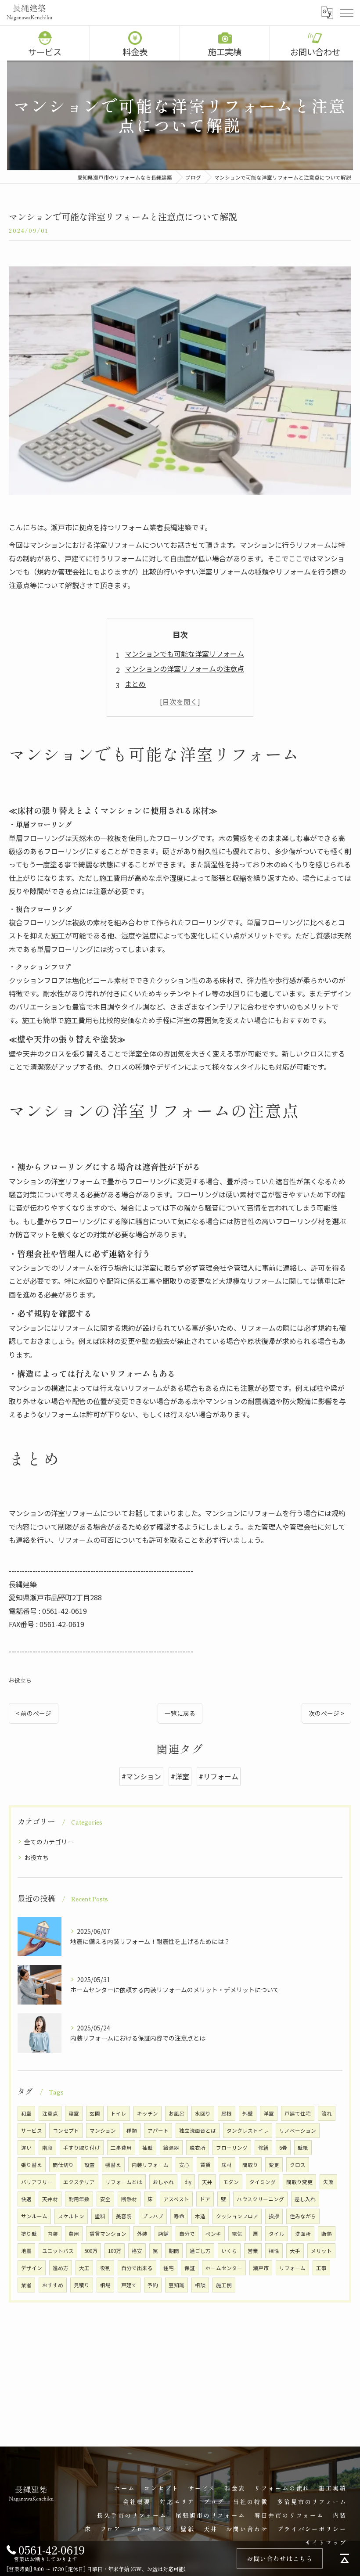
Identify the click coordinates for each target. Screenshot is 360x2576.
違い (26, 2148)
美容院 (124, 2216)
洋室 (269, 2113)
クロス (298, 2165)
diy (188, 2182)
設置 (90, 2165)
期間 (174, 2251)
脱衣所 (198, 2148)
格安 (137, 2251)
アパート (158, 2130)
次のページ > (326, 1713)
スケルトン (71, 2216)
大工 (84, 2268)
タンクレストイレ (248, 2130)
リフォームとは (124, 2182)
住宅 (169, 2268)
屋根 (227, 2113)
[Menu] (346, 12)
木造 (200, 2216)
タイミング (263, 2182)
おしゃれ (163, 2182)
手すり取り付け (82, 2148)
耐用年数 (79, 2199)
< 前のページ (34, 1713)
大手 (295, 2251)
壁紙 (303, 2148)
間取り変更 (299, 2182)
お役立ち (20, 1680)
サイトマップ (326, 2542)
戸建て (129, 2285)
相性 (274, 2251)
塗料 (100, 2216)
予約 (153, 2285)
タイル (277, 2234)
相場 (105, 2285)
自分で (187, 2234)
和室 (26, 2113)
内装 (53, 2234)
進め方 (61, 2268)
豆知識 (176, 2285)
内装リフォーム (150, 2165)
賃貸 (205, 2165)
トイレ (119, 2113)
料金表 (135, 52)
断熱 (327, 2234)
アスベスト (176, 2199)
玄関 (95, 2113)
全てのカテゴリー (49, 1842)
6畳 (283, 2148)
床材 (227, 2165)
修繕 (263, 2148)
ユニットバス (58, 2251)
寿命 (179, 2216)
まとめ (135, 684)
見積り (82, 2285)
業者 (26, 2285)
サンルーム (34, 2216)
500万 (91, 2251)
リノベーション (298, 2130)
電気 (237, 2234)
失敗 (328, 2182)
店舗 (163, 2234)
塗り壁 (29, 2234)
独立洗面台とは (198, 2130)
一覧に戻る (180, 1713)
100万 (115, 2251)
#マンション (141, 1776)
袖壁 (148, 2148)
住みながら (303, 2216)
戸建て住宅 (298, 2113)
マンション (103, 2130)
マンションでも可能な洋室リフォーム (184, 654)
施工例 (224, 2285)
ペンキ (213, 2234)
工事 (321, 2268)
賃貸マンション (108, 2234)
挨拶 (274, 2216)
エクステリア (79, 2182)
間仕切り (63, 2165)
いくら (229, 2251)
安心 (184, 2165)
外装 (142, 2234)
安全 (105, 2199)
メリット (321, 2251)
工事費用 (121, 2148)
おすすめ (53, 2285)
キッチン (148, 2113)
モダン (231, 2182)
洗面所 (303, 2234)
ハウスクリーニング (260, 2199)
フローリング (232, 2148)
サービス (45, 52)
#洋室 (180, 1776)
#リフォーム (219, 1776)
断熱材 (129, 2199)
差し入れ (305, 2199)
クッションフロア (237, 2216)
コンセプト (66, 2130)
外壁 (248, 2113)
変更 (274, 2165)
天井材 (50, 2199)
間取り (250, 2165)
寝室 (74, 2113)
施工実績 (225, 52)
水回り (203, 2113)
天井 (207, 2182)
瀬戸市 (261, 2268)
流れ (327, 2113)
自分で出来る (137, 2268)
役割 (105, 2268)
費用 (74, 2234)
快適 (26, 2199)
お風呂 (176, 2113)
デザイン (32, 2268)
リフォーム (292, 2268)
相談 (200, 2285)
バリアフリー (37, 2182)
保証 (190, 2268)
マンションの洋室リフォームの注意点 (184, 668)
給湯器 (171, 2148)
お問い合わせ (315, 52)
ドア (205, 2199)
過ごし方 (200, 2251)
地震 (26, 2251)
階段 (47, 2148)
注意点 (50, 2113)
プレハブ (153, 2216)
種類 (132, 2130)
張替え (113, 2165)
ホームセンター (224, 2268)
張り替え (32, 2165)
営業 (253, 2251)
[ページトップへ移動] (345, 2558)
